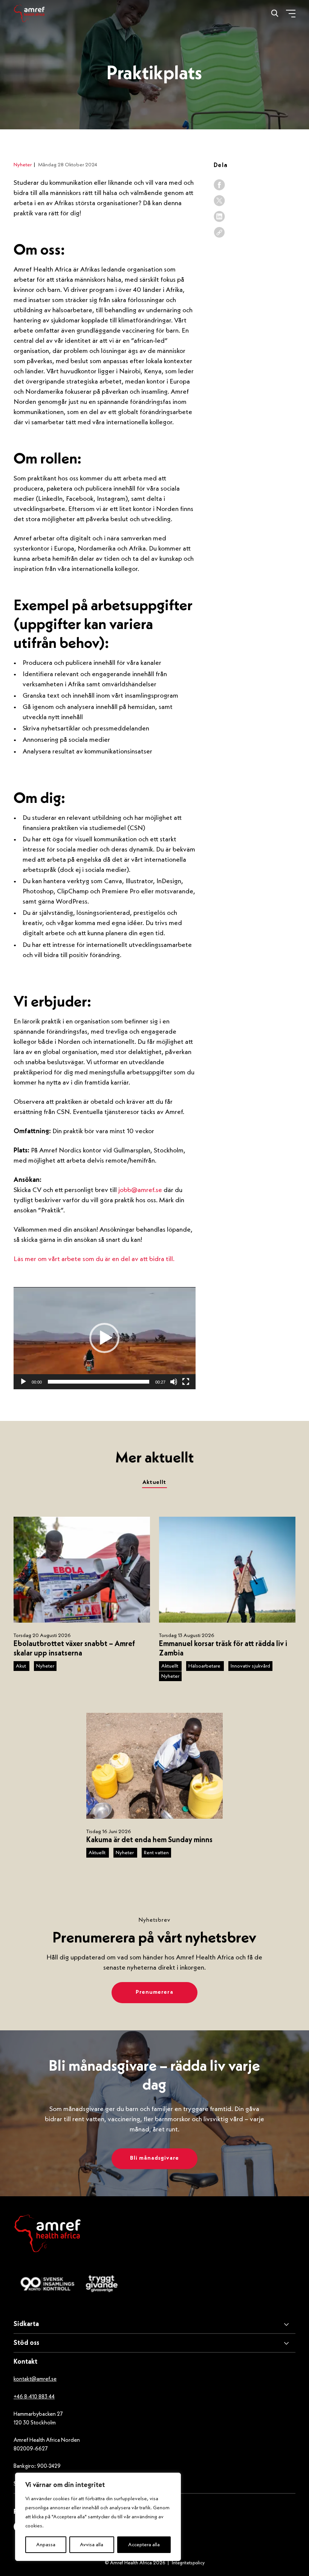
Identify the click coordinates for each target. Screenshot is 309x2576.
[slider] (99, 1382)
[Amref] (29, 13)
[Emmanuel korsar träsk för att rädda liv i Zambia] (227, 1570)
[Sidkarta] (154, 2324)
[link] (219, 232)
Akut (21, 1666)
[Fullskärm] (186, 1382)
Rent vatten (156, 1853)
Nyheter (23, 165)
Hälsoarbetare (205, 1666)
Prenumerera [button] (154, 1992)
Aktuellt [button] (154, 1483)
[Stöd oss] (154, 2343)
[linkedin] (219, 216)
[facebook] (219, 185)
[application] (105, 1338)
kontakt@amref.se (35, 2379)
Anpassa (46, 2545)
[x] (219, 201)
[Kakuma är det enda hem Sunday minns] (154, 1766)
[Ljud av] (174, 1382)
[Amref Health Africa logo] (47, 2235)
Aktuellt (170, 1666)
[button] (104, 1338)
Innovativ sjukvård (250, 1666)
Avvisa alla (92, 2545)
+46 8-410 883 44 (34, 2397)
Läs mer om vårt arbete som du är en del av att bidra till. (94, 1259)
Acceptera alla (144, 2545)
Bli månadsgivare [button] (154, 2158)
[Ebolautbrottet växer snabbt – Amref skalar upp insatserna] (82, 1570)
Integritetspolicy (188, 2563)
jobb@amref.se (140, 1190)
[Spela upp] (23, 1382)
